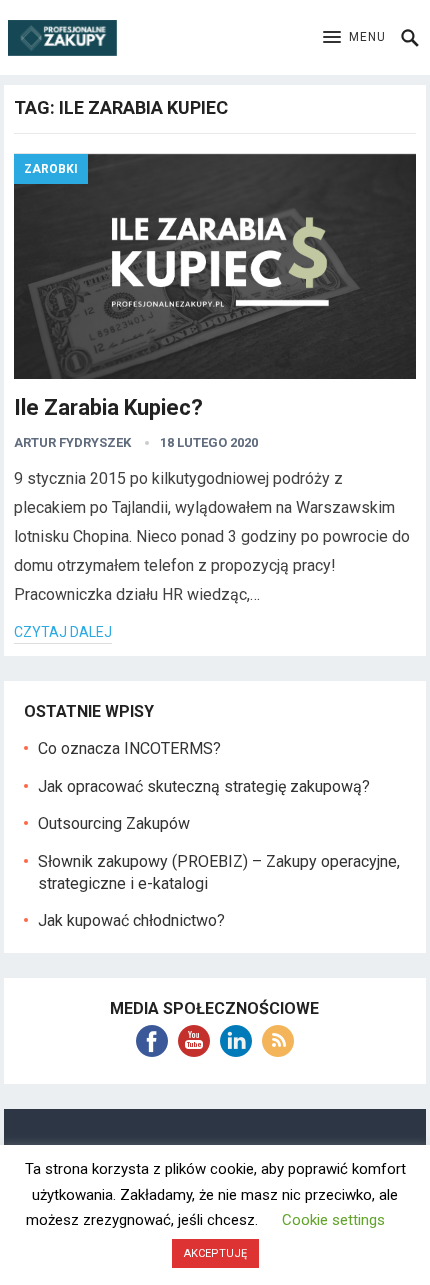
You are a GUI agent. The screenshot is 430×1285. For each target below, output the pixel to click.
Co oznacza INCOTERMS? (129, 748)
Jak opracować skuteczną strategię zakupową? (204, 786)
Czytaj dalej (63, 632)
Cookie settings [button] (333, 1220)
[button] (354, 38)
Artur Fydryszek (72, 442)
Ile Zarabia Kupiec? (108, 407)
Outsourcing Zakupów (114, 823)
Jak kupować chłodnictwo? (131, 920)
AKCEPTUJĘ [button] (215, 1253)
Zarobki (51, 169)
